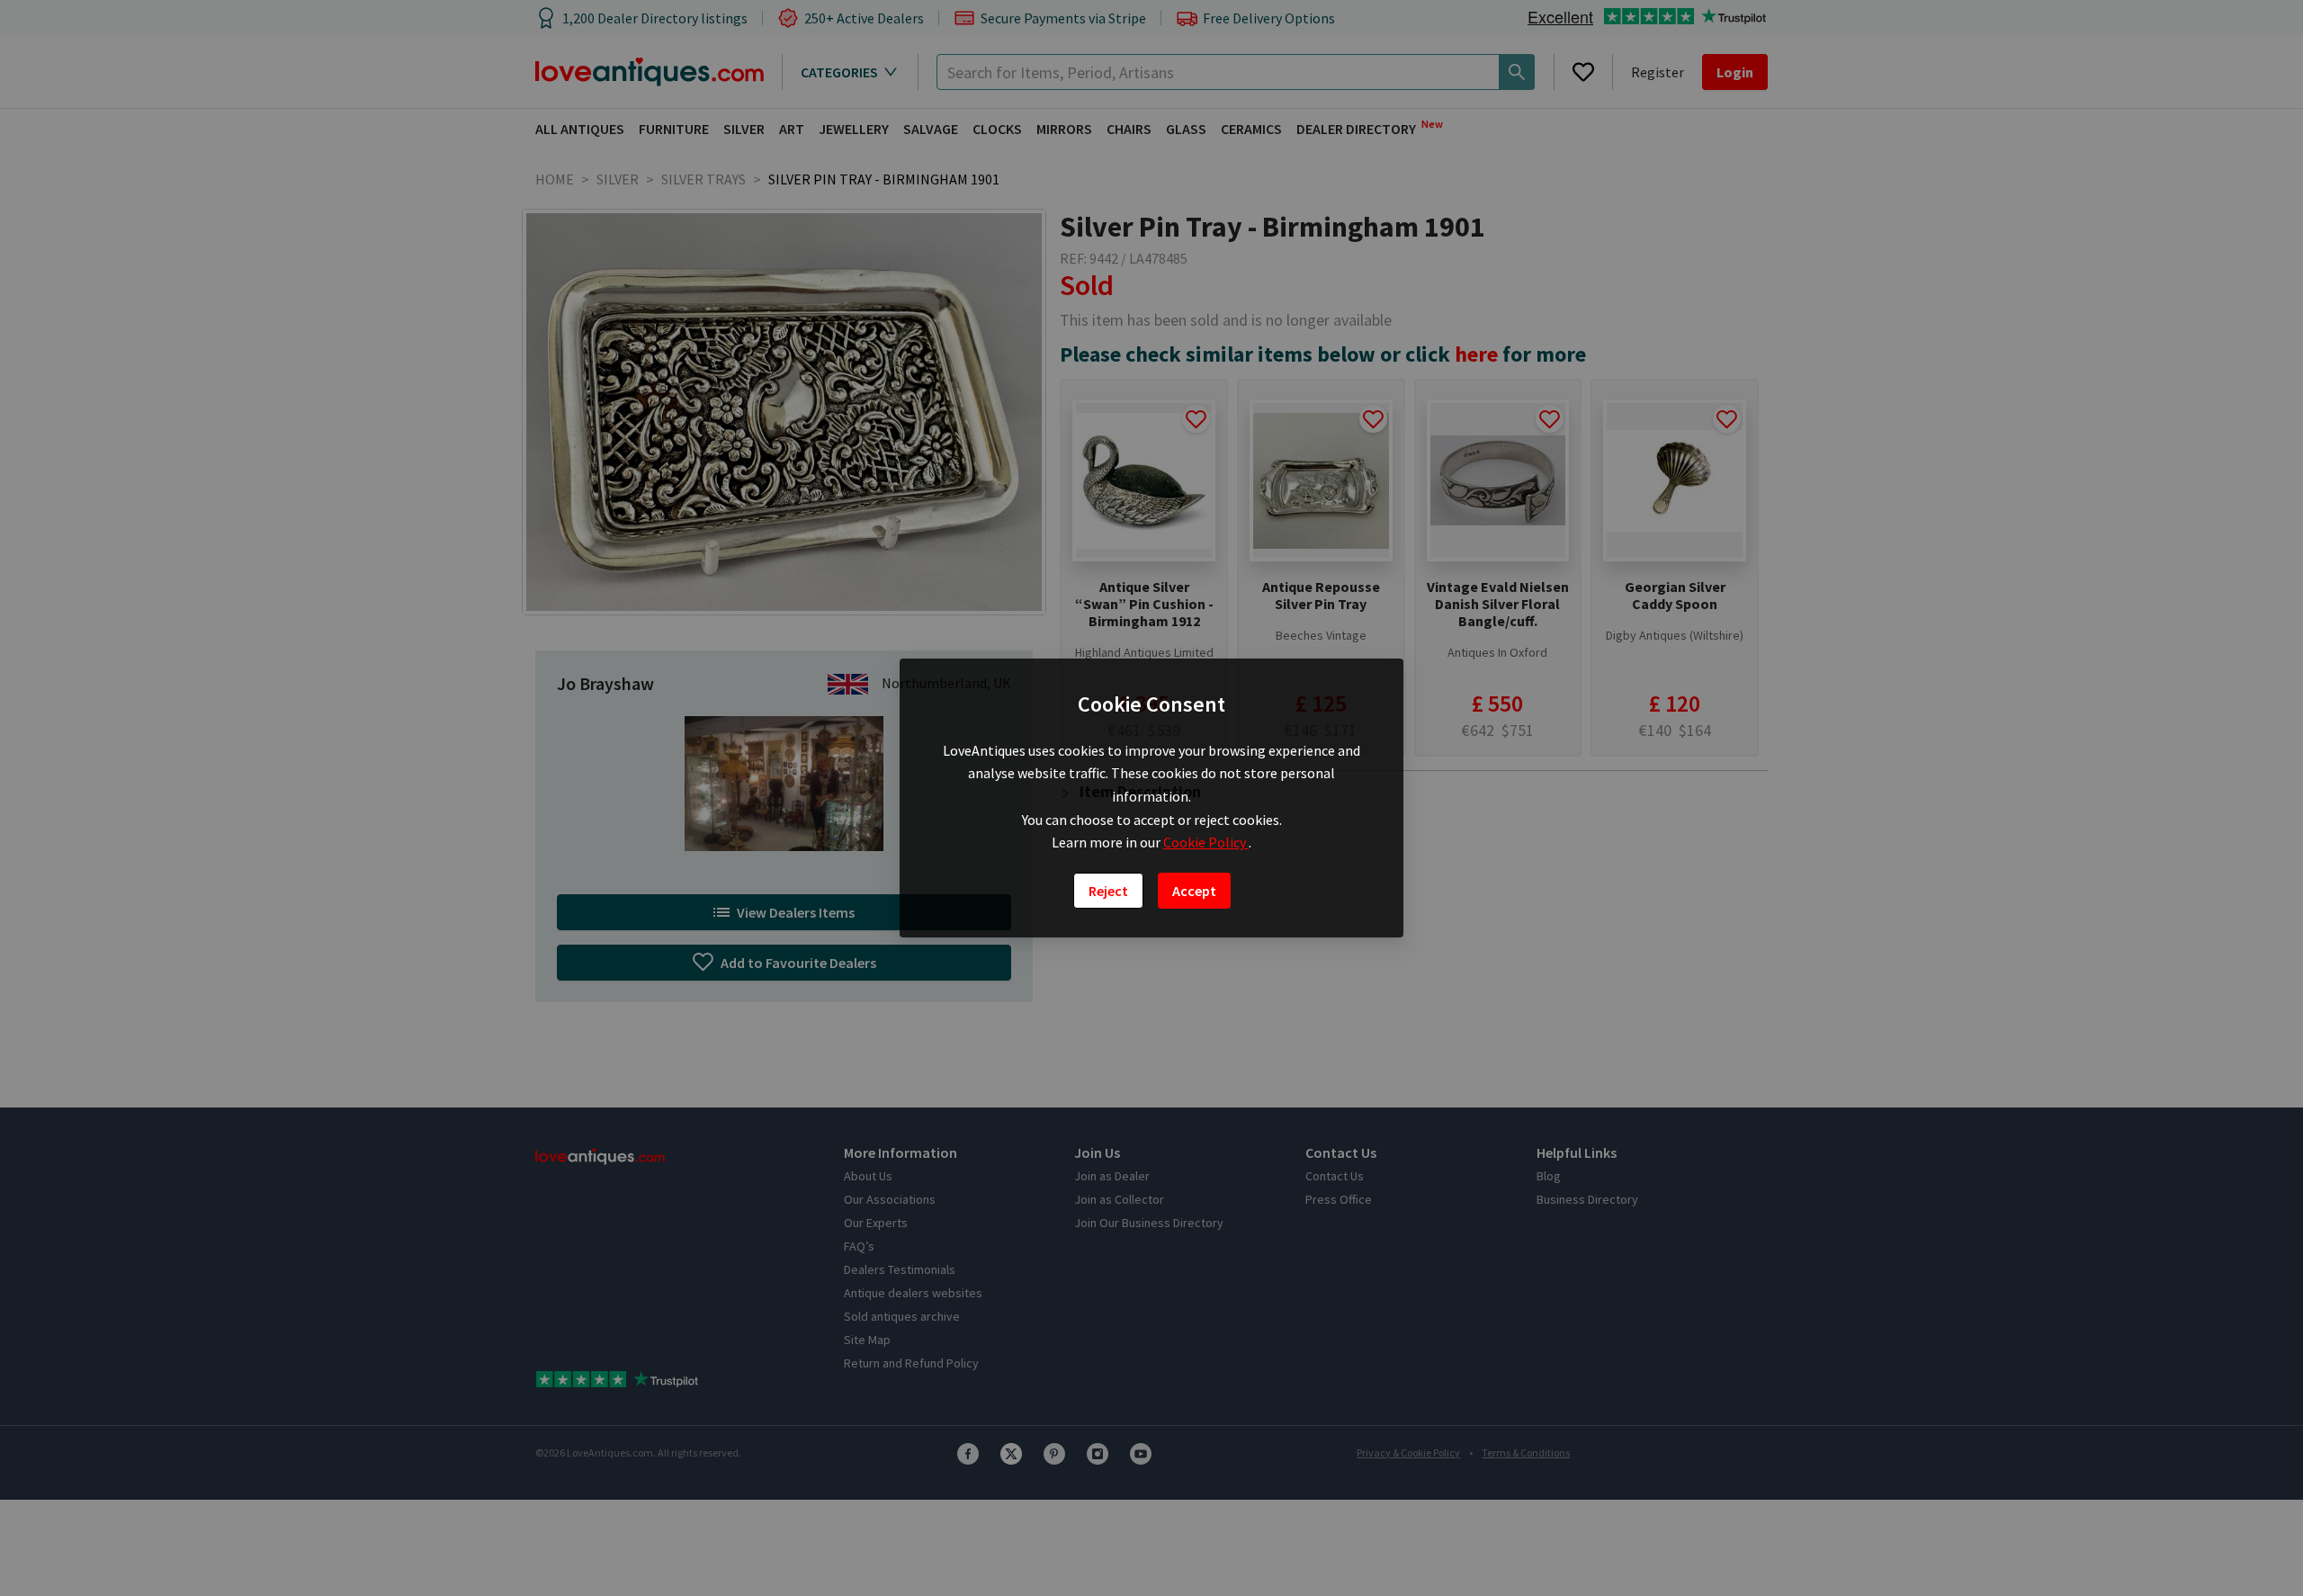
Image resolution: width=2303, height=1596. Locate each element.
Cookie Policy (1206, 842)
